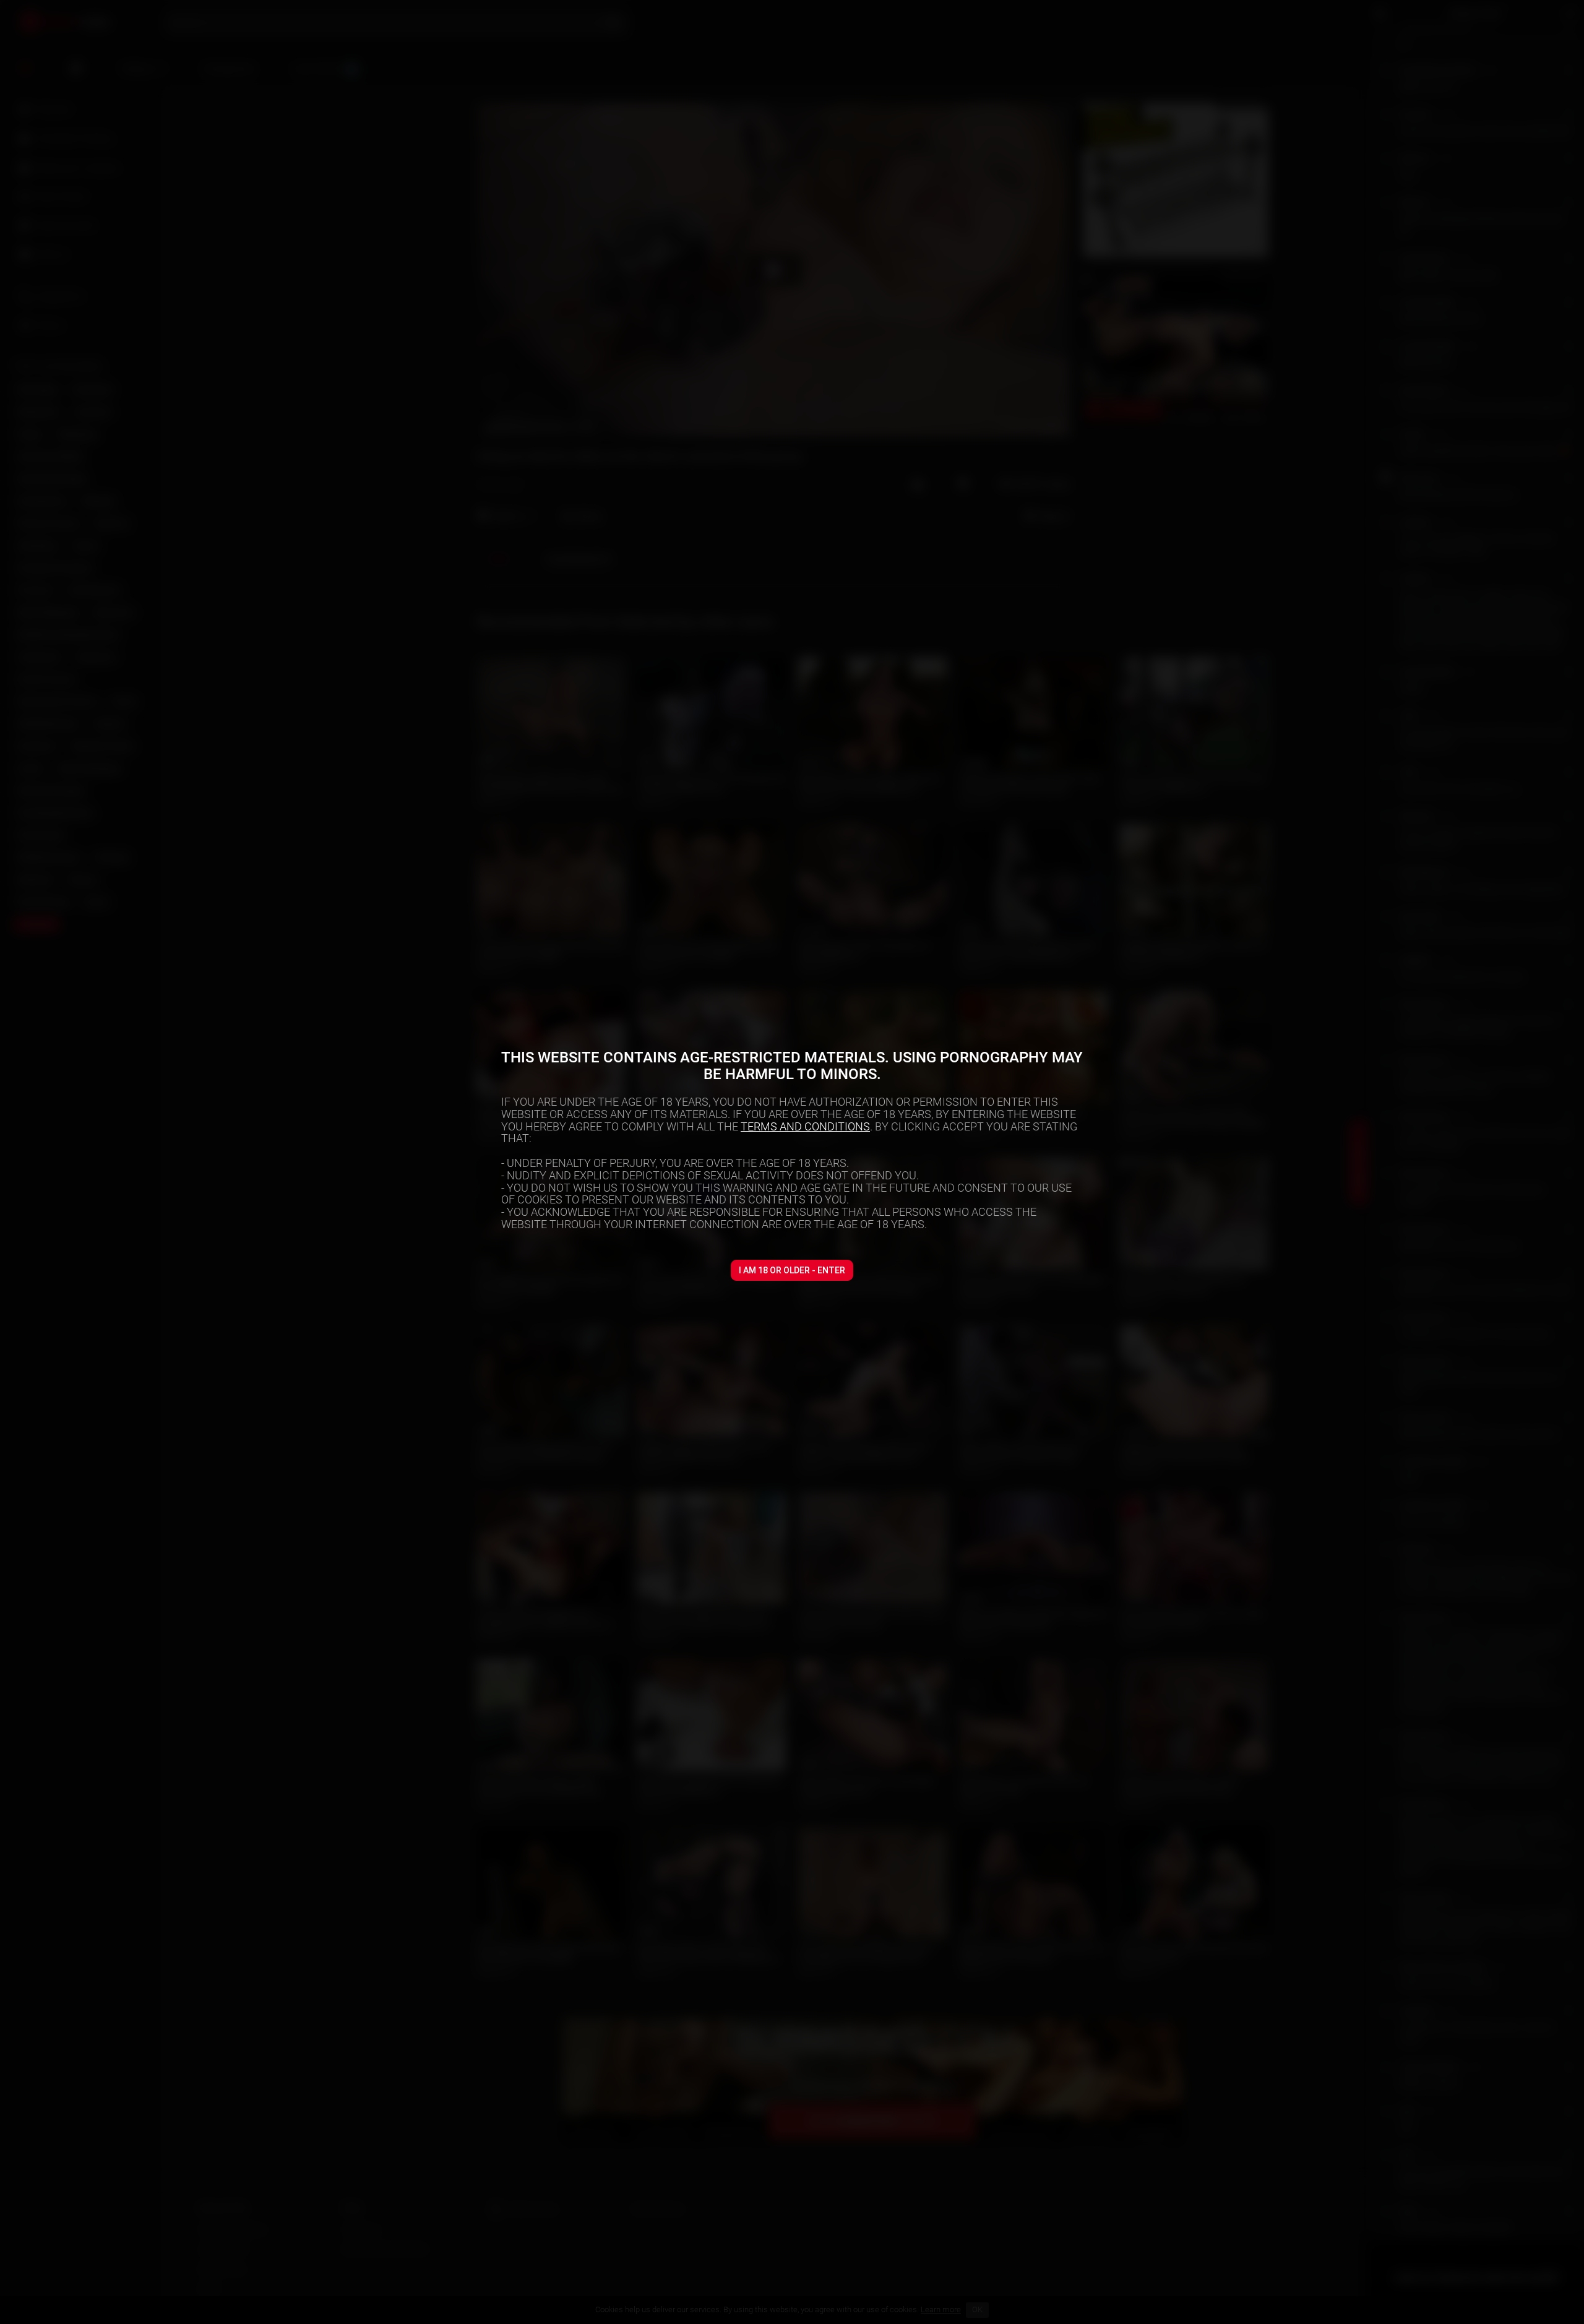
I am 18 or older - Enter (792, 1270)
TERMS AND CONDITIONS (805, 1126)
